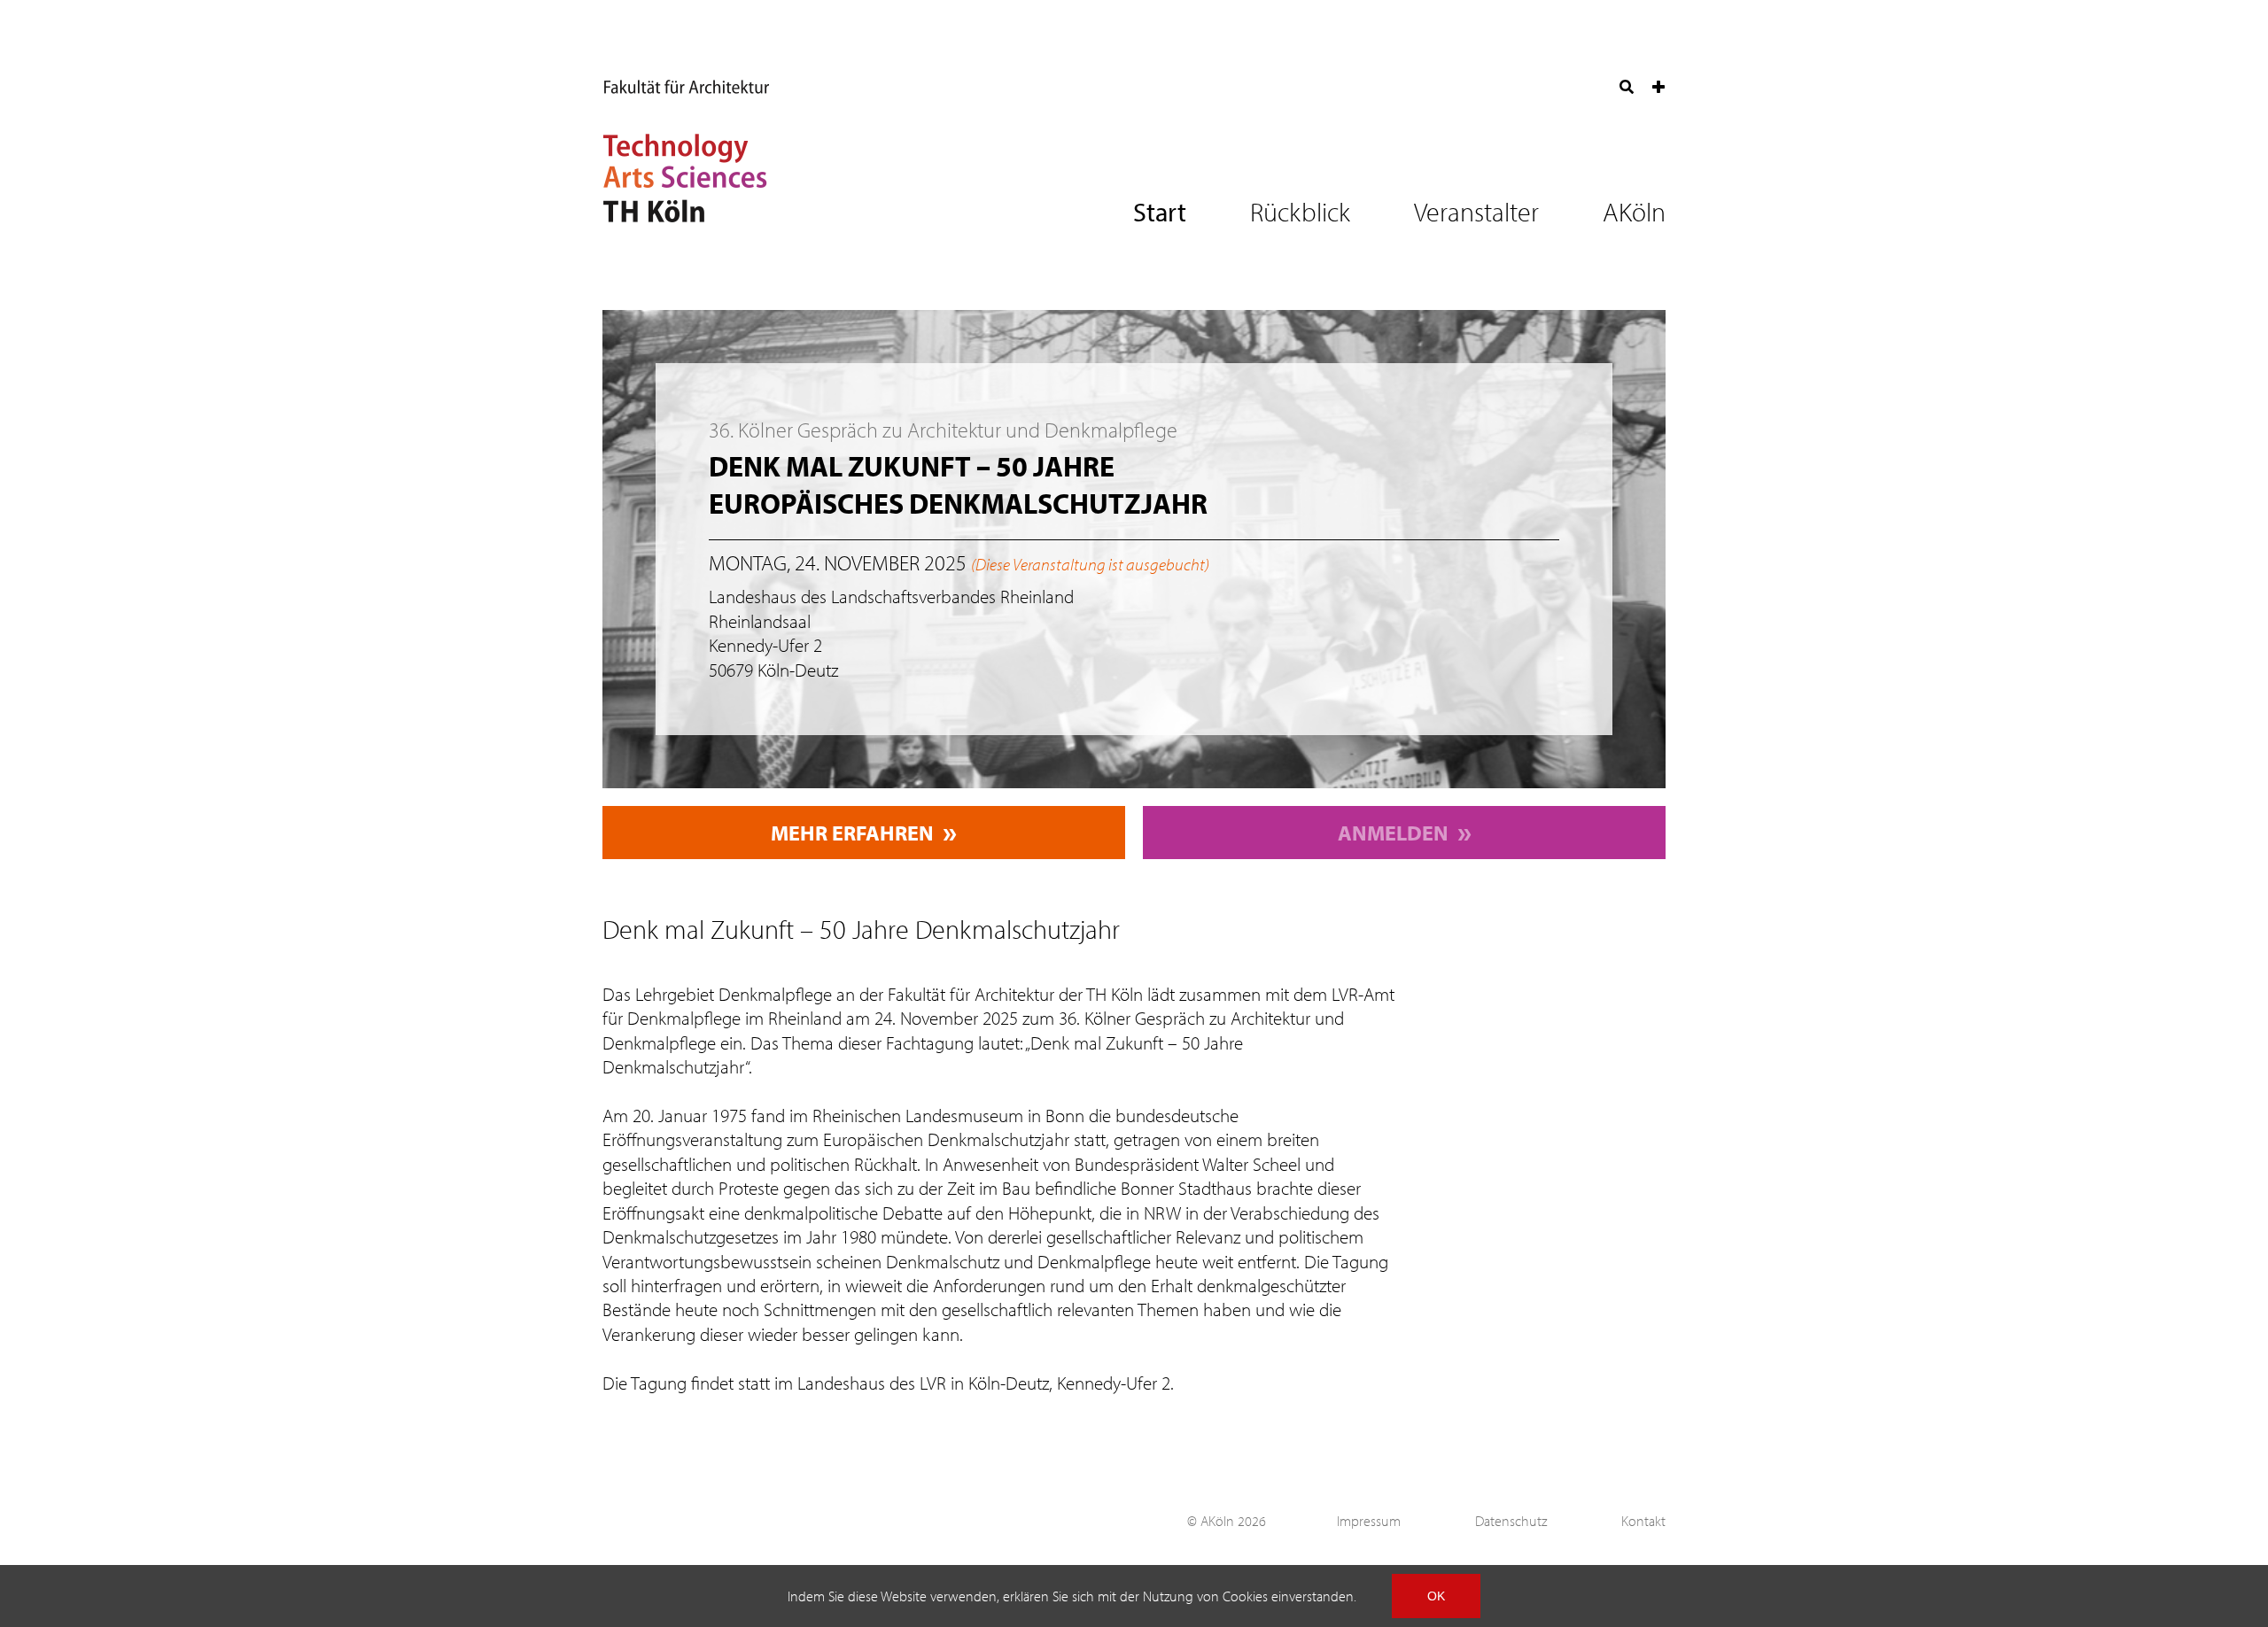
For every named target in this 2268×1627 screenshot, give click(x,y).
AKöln (1634, 212)
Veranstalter (1476, 212)
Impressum (1369, 1521)
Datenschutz (1511, 1521)
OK (1436, 1596)
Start (1160, 212)
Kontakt (1643, 1521)
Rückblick (1300, 212)
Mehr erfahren (852, 833)
